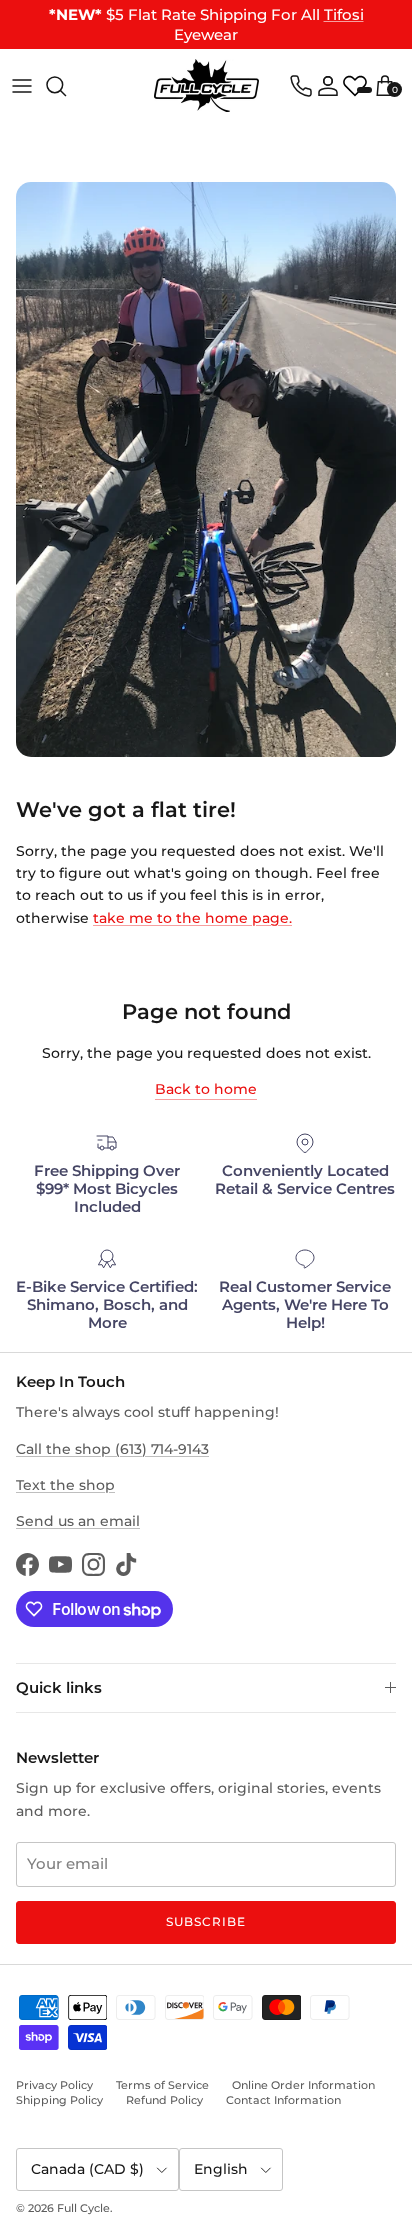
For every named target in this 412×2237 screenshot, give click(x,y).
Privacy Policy (54, 2085)
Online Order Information (303, 2085)
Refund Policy (164, 2100)
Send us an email (78, 1521)
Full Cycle (83, 2208)
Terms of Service (162, 2085)
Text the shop (65, 1485)
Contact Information (283, 2100)
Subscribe (206, 1921)
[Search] (66, 86)
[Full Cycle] (206, 85)
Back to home (206, 1089)
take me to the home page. (192, 918)
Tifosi (344, 14)
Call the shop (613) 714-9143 (112, 1449)
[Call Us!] (301, 86)
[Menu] (22, 86)
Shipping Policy (59, 2100)
